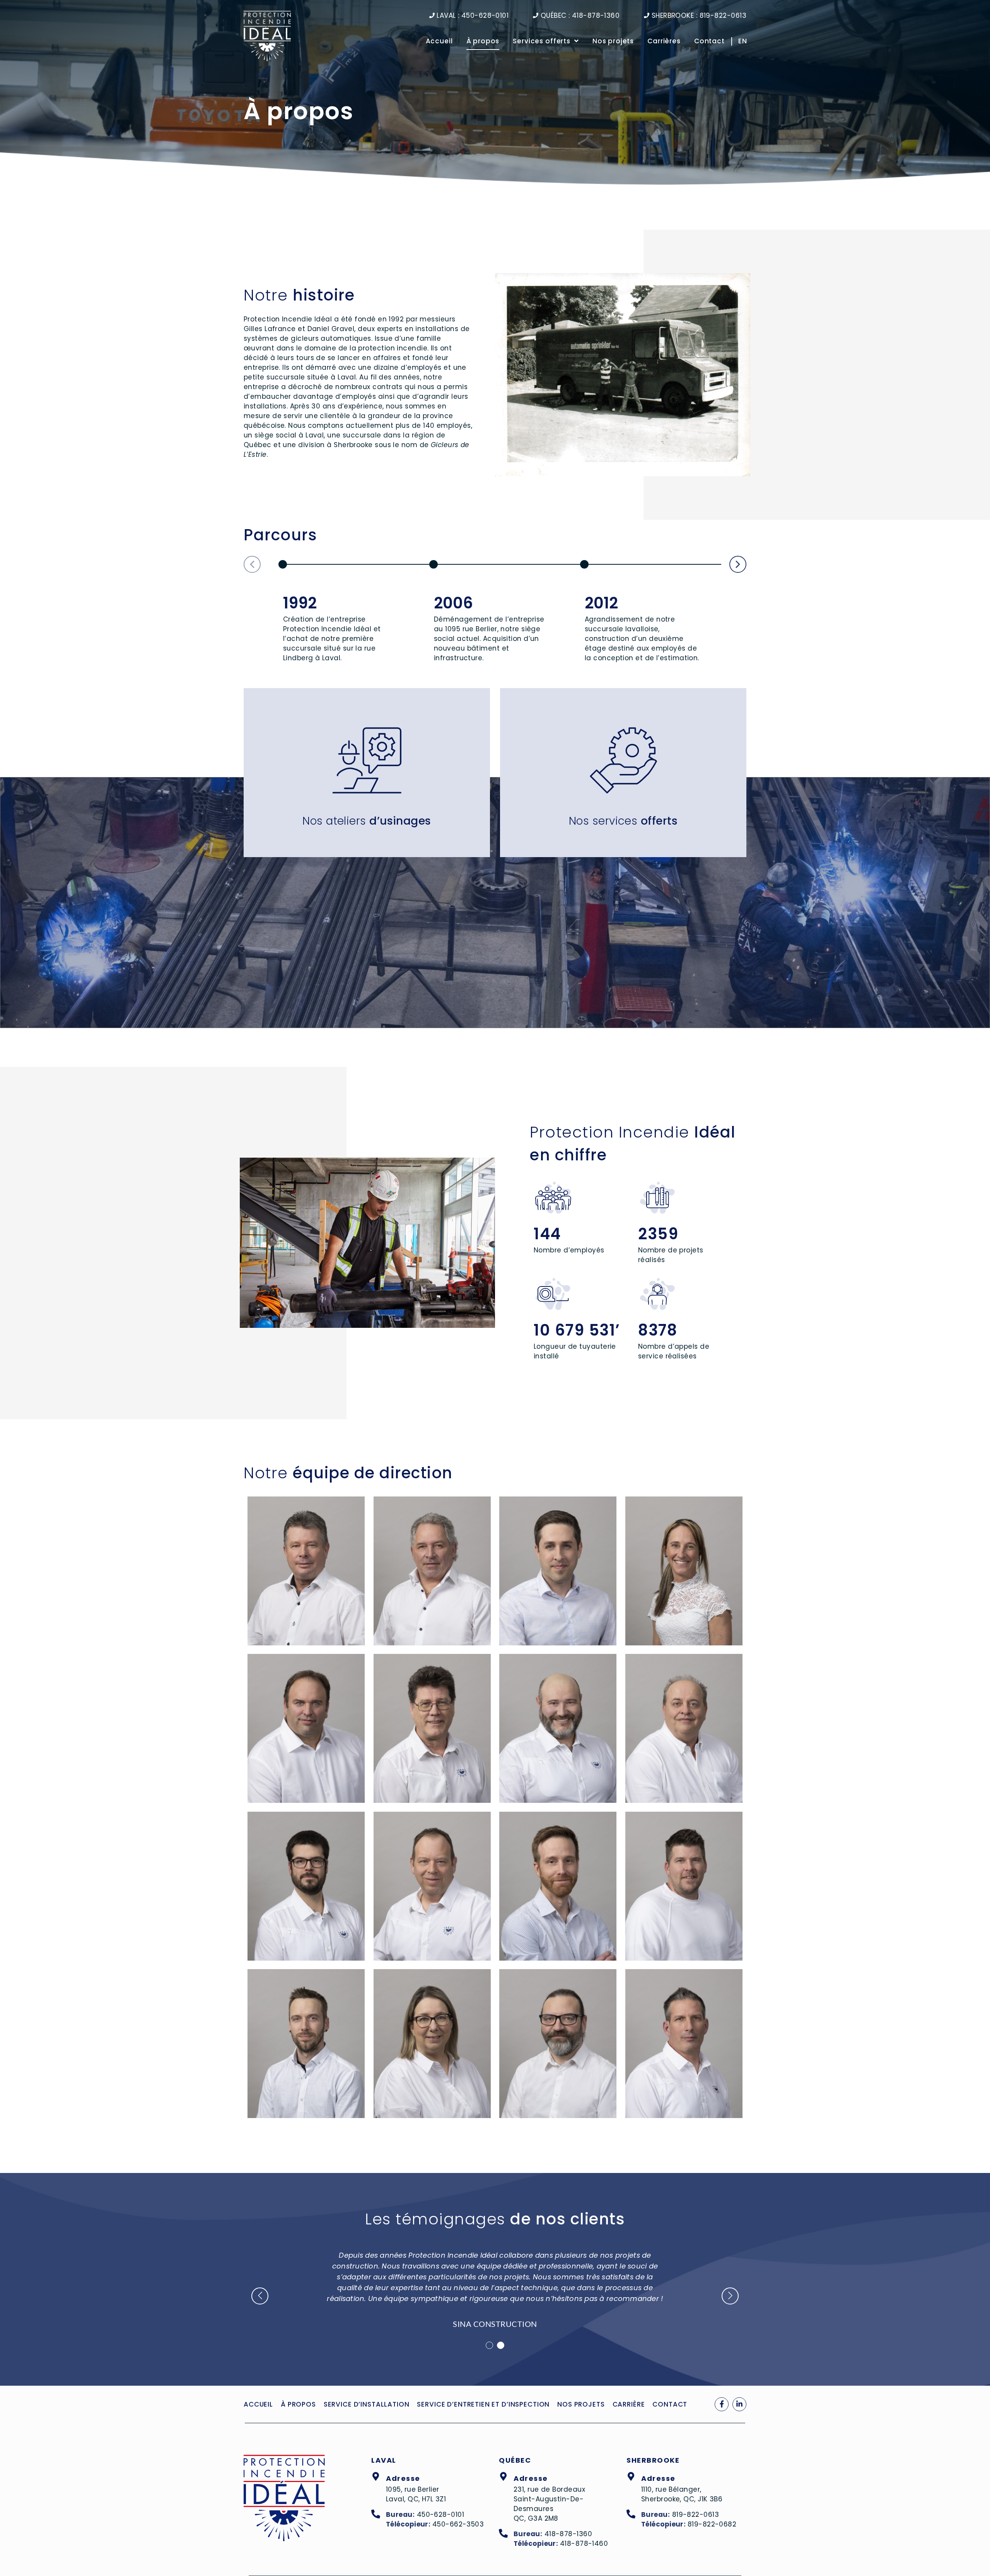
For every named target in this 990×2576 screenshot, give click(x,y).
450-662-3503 (458, 2524)
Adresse (403, 2478)
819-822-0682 (712, 2524)
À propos (483, 41)
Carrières (664, 41)
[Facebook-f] (722, 2404)
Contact (709, 41)
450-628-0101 (440, 2515)
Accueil (439, 41)
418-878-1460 (584, 2544)
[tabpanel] (495, 2285)
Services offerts (542, 41)
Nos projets (613, 41)
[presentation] (489, 2345)
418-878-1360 (568, 2534)
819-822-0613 (696, 2515)
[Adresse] (376, 2477)
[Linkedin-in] (739, 2404)
